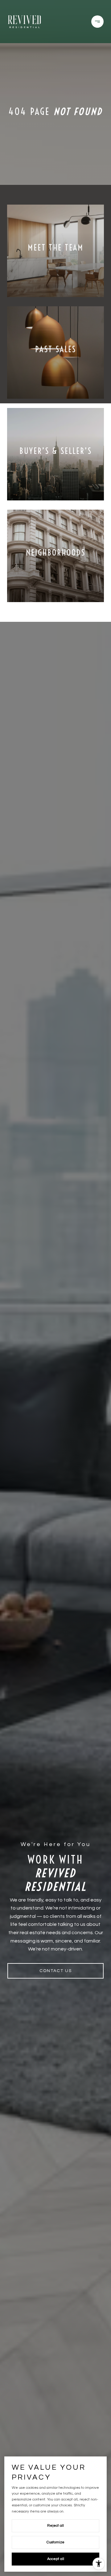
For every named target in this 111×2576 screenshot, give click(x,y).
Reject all (55, 2526)
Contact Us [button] (56, 1971)
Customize (55, 2542)
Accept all (56, 2559)
